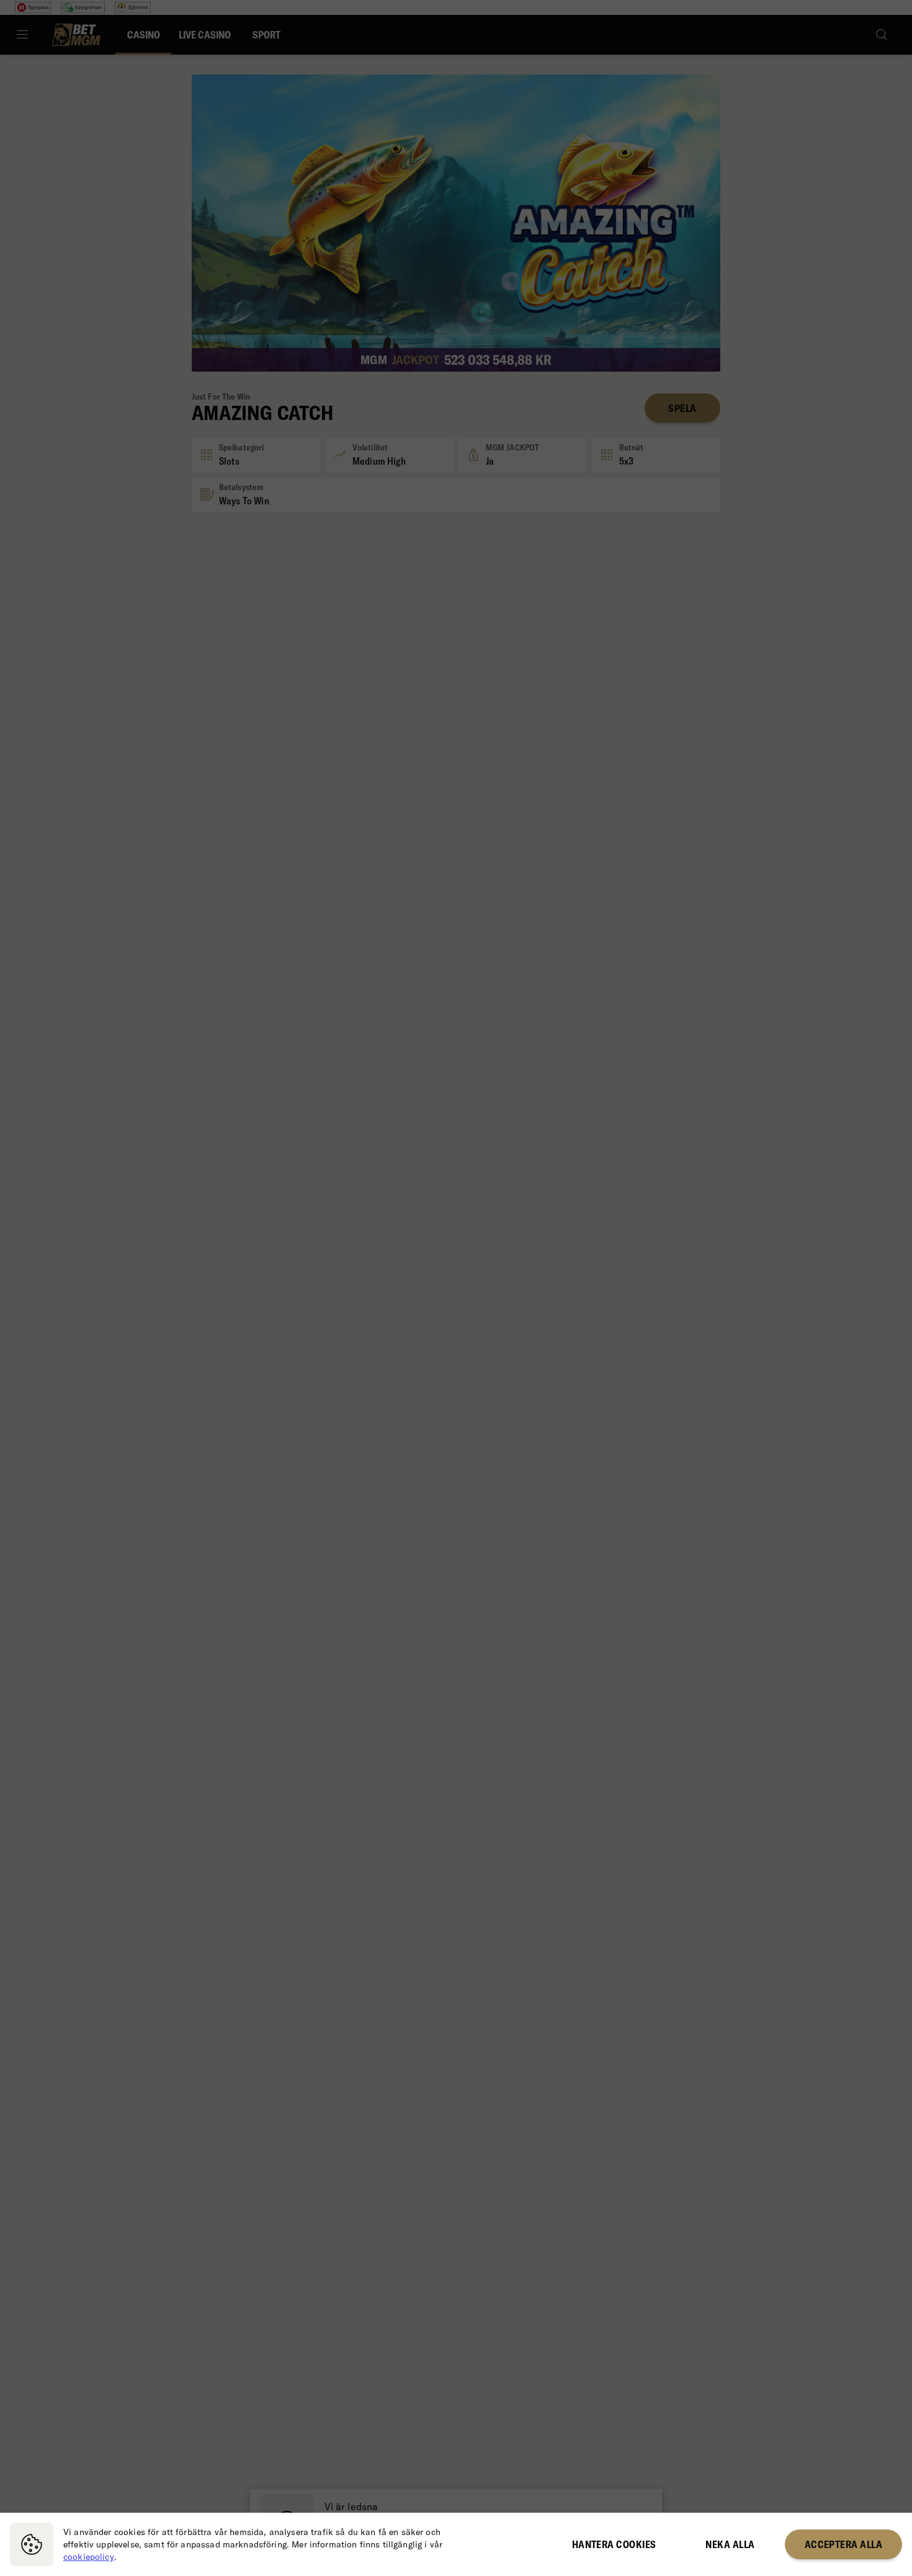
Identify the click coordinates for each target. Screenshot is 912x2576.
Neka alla (730, 2544)
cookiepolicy (89, 2557)
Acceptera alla (843, 2544)
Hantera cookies (614, 2544)
